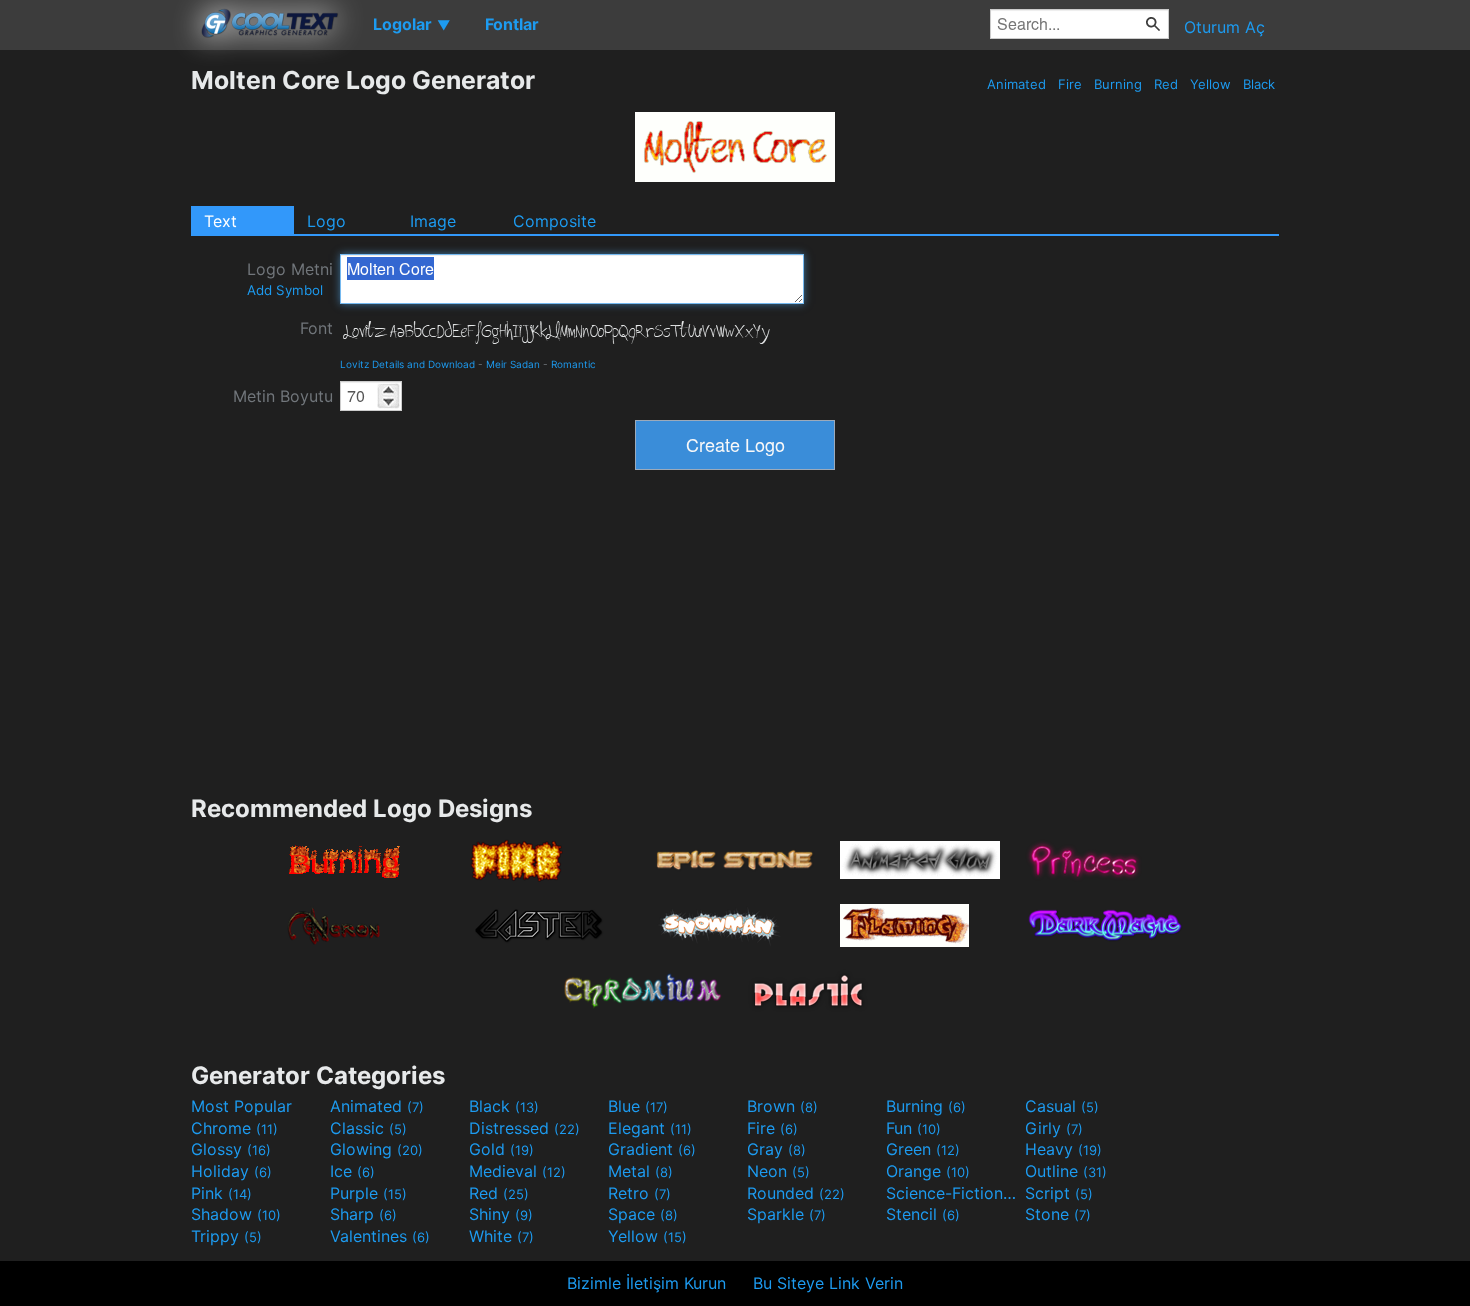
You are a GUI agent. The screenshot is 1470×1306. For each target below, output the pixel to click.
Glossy (231, 1149)
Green (923, 1149)
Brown (782, 1106)
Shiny (501, 1214)
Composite (554, 221)
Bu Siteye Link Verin (828, 1283)
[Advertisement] (95, 365)
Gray (776, 1149)
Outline (1066, 1171)
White (501, 1236)
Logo (326, 221)
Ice (352, 1171)
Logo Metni (290, 278)
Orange (928, 1171)
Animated (1016, 84)
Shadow (236, 1214)
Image (433, 221)
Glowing (376, 1149)
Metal (640, 1171)
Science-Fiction (953, 1193)
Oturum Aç (1224, 27)
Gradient (652, 1149)
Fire (1070, 84)
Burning (1118, 84)
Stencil (923, 1214)
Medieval (517, 1171)
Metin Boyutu (283, 396)
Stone (1058, 1214)
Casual (1062, 1106)
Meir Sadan (513, 364)
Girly (1054, 1128)
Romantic (573, 364)
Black (1259, 84)
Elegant (650, 1128)
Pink (221, 1193)
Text (220, 221)
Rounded (796, 1193)
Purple (368, 1193)
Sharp (363, 1214)
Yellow (1210, 84)
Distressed (524, 1128)
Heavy (1063, 1149)
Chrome (234, 1128)
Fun (913, 1128)
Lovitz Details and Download (407, 364)
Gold (501, 1149)
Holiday (231, 1171)
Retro (639, 1193)
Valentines (380, 1236)
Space (643, 1214)
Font (316, 328)
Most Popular (241, 1106)
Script (1059, 1193)
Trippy (226, 1236)
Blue (638, 1106)
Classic (368, 1128)
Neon (778, 1171)
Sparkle (786, 1214)
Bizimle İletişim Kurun (646, 1283)
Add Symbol (285, 290)
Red (1166, 84)
